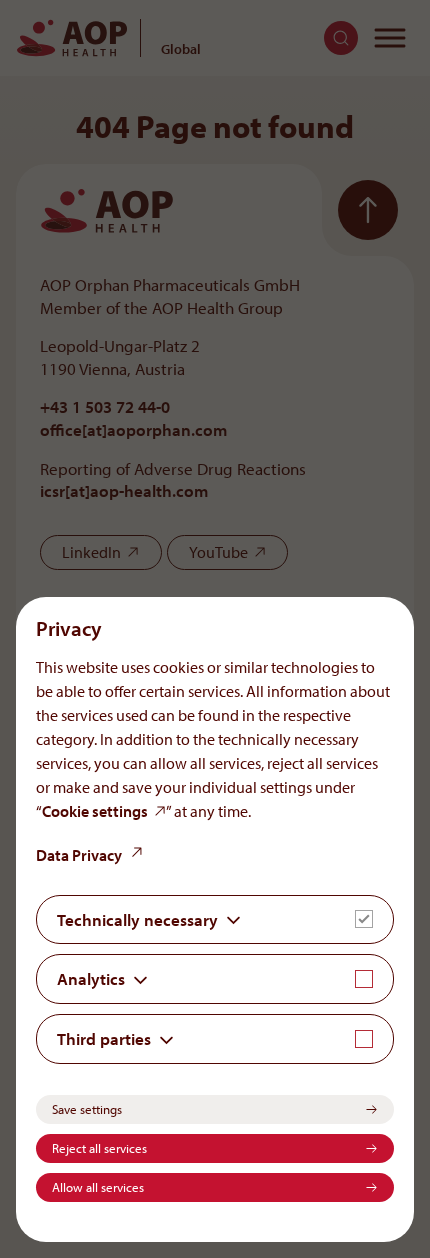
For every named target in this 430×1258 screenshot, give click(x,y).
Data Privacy (79, 855)
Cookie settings (95, 811)
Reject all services (99, 1148)
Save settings (87, 1109)
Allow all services (98, 1187)
